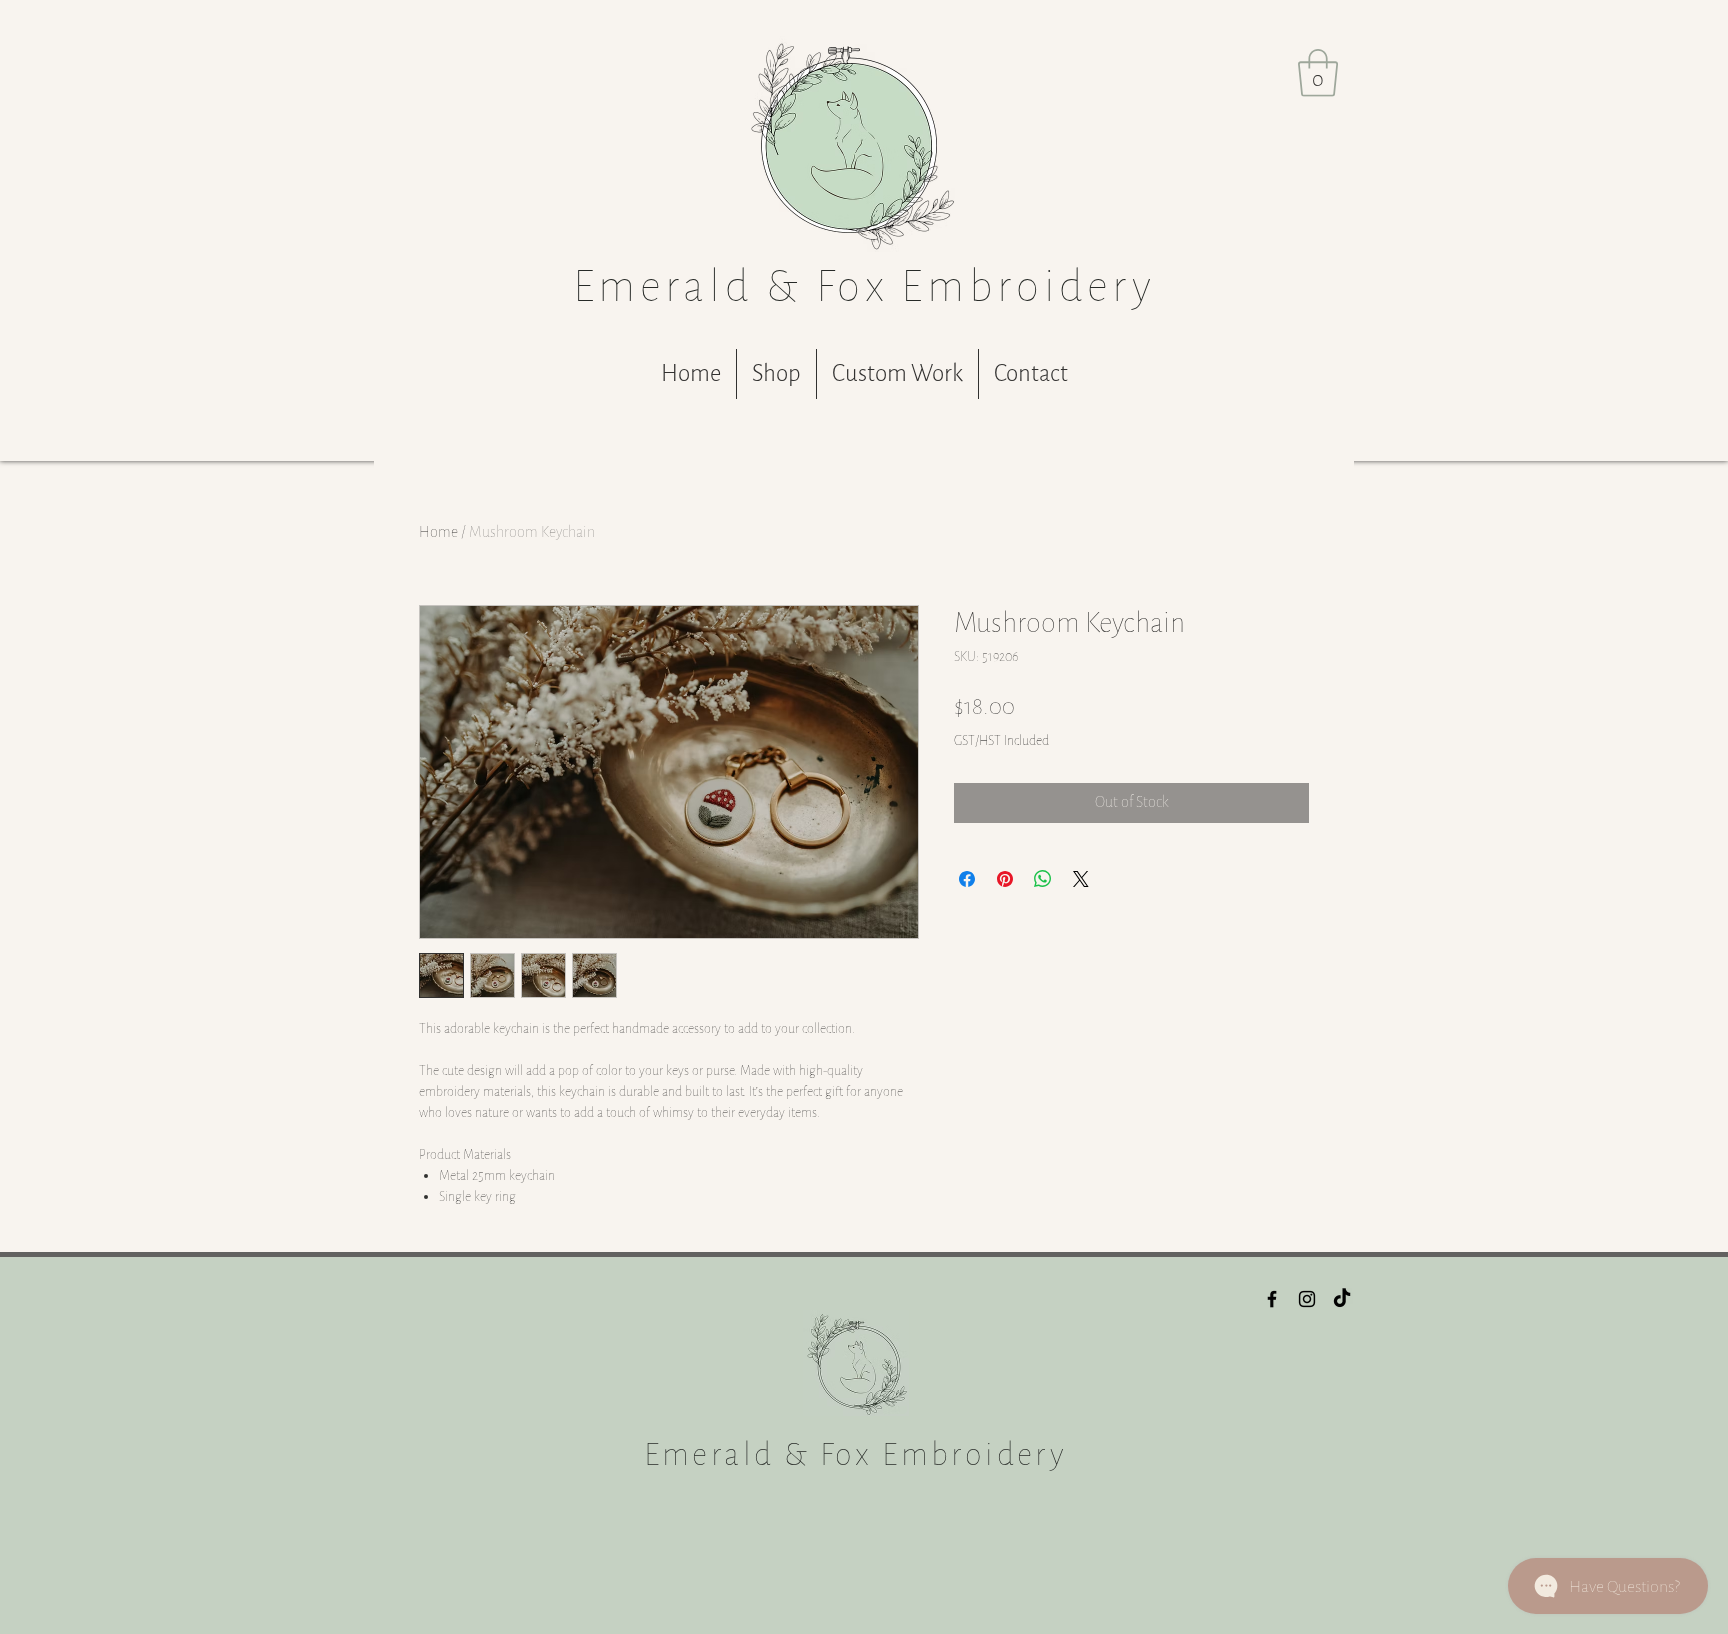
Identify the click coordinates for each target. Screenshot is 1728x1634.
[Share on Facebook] (967, 879)
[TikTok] (1342, 1299)
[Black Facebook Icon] (1272, 1299)
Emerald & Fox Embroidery (856, 1454)
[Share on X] (1081, 879)
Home (438, 532)
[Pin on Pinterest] (1005, 879)
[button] (1318, 73)
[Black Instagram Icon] (1307, 1299)
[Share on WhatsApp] (1043, 879)
